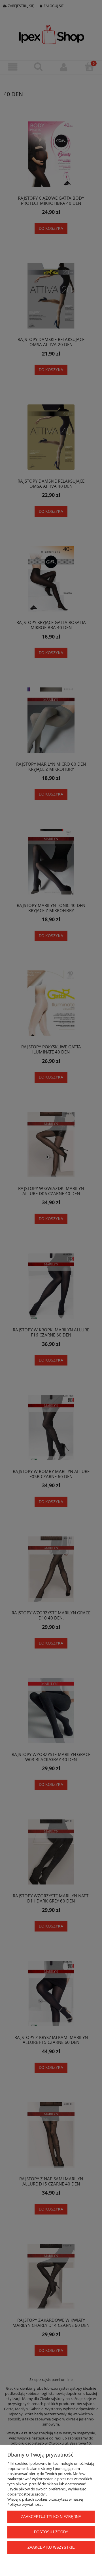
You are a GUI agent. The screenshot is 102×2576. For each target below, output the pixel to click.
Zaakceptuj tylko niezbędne (51, 2517)
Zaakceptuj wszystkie (51, 2547)
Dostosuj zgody (51, 2532)
